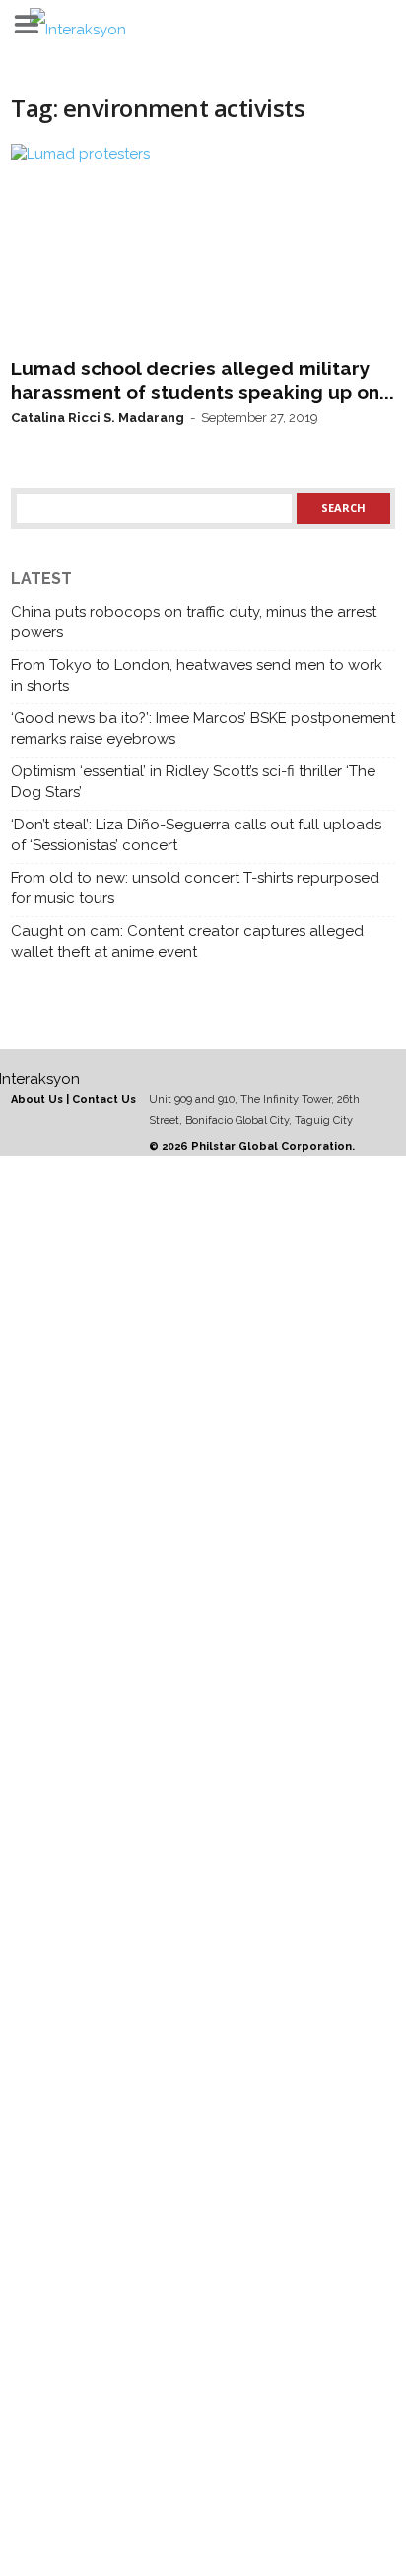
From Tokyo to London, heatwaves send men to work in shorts (197, 675)
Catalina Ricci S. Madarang (98, 417)
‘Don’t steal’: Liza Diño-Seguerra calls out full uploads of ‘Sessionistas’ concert (196, 835)
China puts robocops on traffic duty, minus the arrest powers (194, 622)
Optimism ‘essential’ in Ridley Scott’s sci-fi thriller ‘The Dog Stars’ (193, 782)
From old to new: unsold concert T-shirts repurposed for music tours (195, 888)
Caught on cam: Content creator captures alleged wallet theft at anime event (187, 941)
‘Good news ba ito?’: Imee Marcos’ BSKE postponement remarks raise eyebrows (203, 728)
